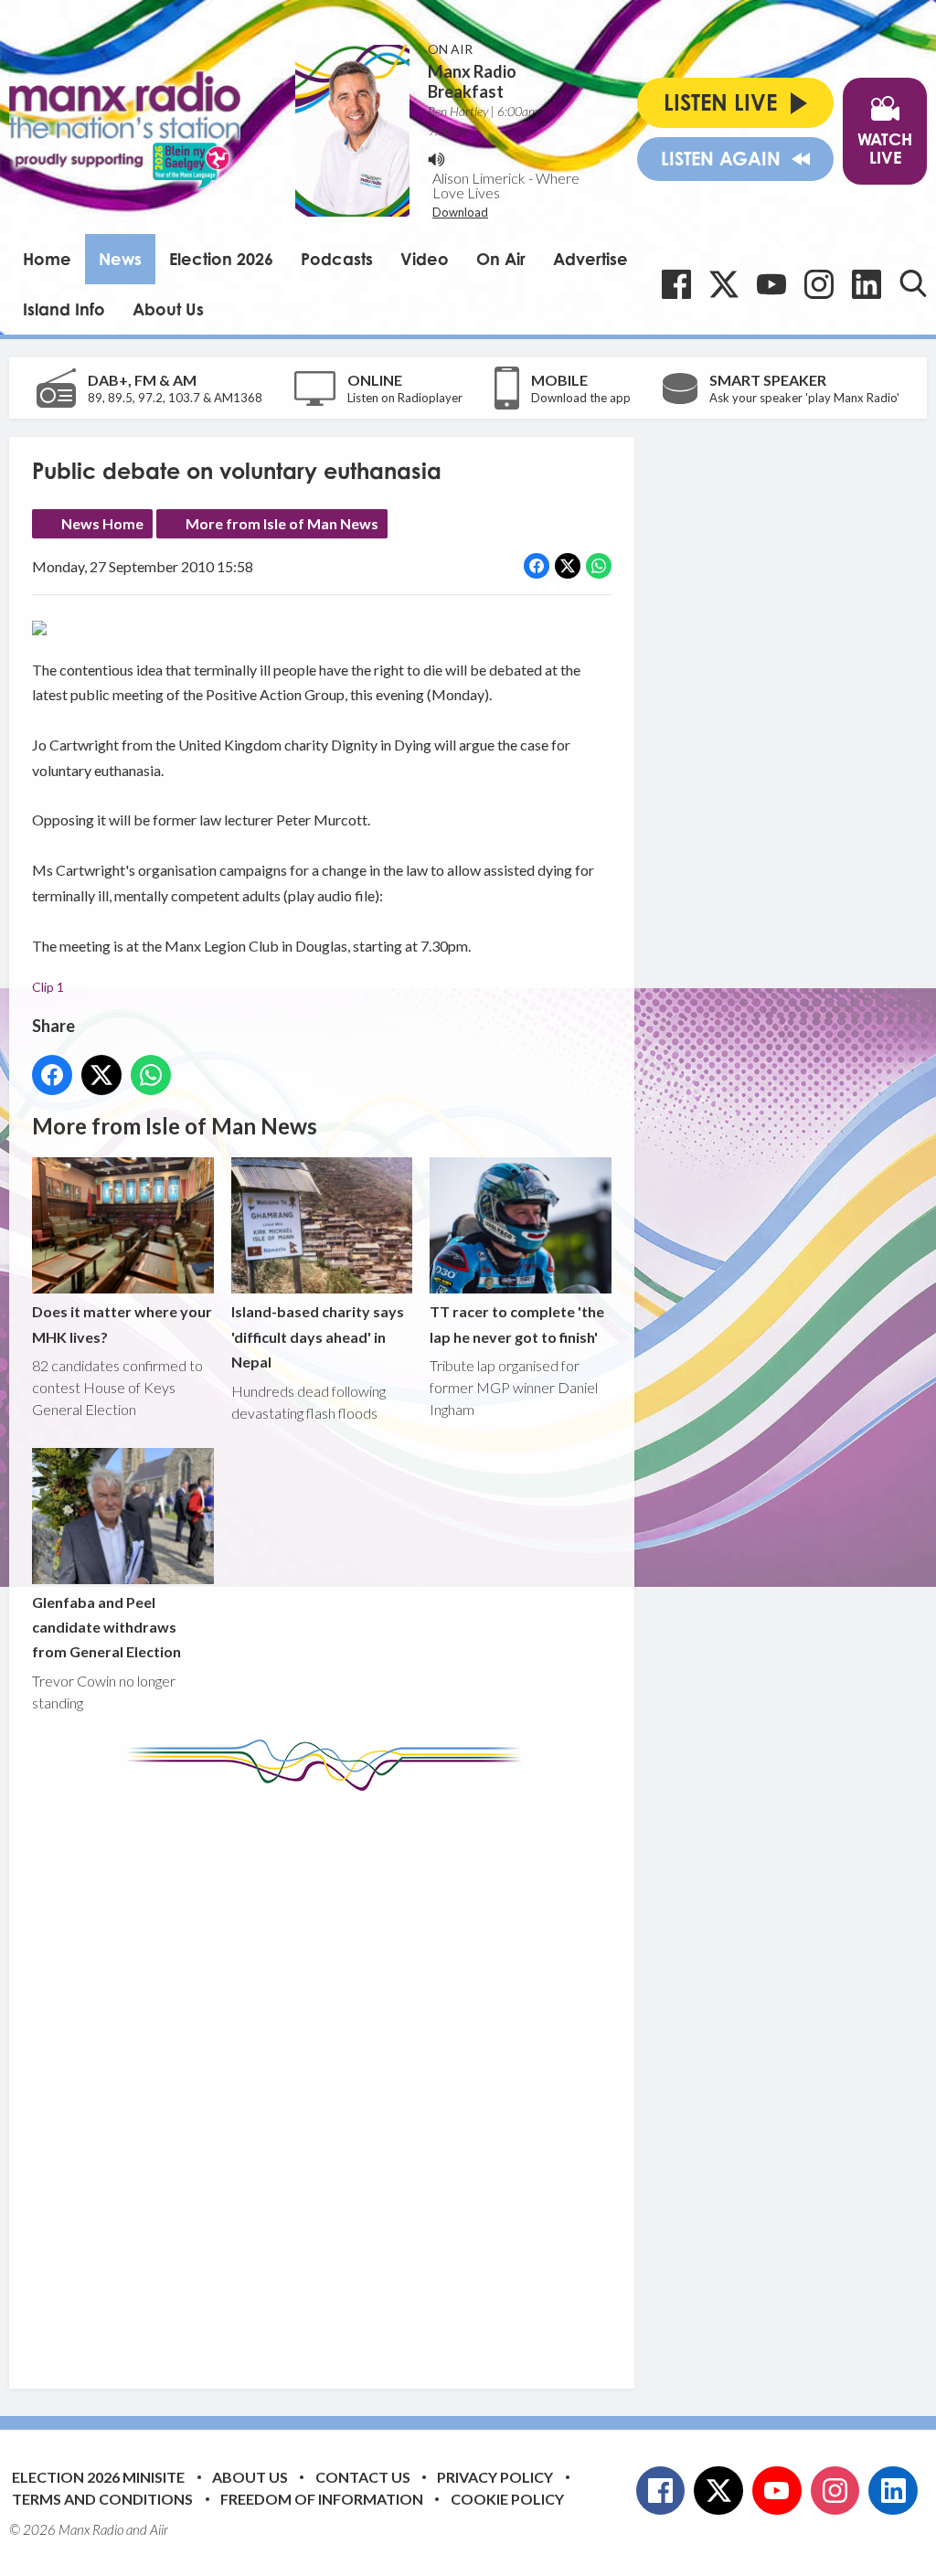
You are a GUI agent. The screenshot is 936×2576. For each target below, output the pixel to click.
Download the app (581, 398)
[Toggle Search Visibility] (913, 283)
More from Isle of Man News (282, 523)
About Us (168, 309)
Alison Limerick (479, 178)
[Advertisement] (375, 2076)
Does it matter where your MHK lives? (122, 1324)
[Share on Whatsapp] (599, 566)
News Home (102, 523)
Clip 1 (48, 987)
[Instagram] (819, 284)
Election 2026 (221, 259)
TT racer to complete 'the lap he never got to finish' (517, 1324)
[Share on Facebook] (537, 566)
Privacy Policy (495, 2477)
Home (47, 259)
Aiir (159, 2529)
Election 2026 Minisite (98, 2477)
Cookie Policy (507, 2499)
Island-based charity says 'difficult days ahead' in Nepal (318, 1336)
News (120, 259)
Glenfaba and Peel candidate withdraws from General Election (106, 1627)
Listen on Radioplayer (405, 398)
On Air (501, 259)
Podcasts (337, 259)
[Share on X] (568, 566)
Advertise (590, 259)
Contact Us (363, 2477)
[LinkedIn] (867, 284)
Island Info (64, 309)
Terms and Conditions (102, 2499)
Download (460, 212)
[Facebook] (676, 284)
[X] (724, 284)
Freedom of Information (322, 2499)
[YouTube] (771, 284)
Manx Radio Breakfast (472, 81)
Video (425, 259)
